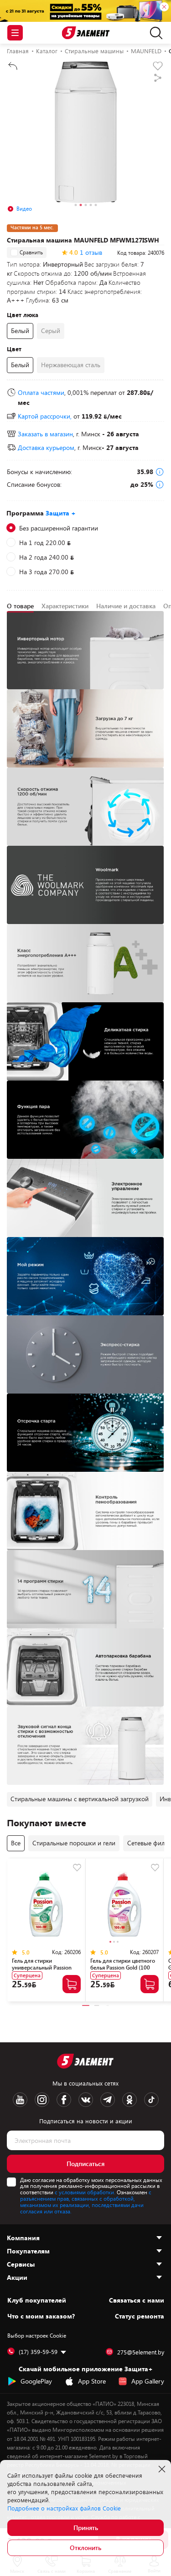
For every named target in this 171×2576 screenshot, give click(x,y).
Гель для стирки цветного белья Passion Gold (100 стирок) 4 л (123, 1967)
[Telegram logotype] (108, 2100)
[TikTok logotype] (151, 2100)
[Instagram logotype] (42, 2100)
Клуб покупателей (37, 2300)
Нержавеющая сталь (71, 365)
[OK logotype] (130, 2100)
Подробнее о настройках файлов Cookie (64, 2508)
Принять (86, 2528)
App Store (92, 2381)
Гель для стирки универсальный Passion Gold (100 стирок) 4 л (42, 1967)
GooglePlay (36, 2381)
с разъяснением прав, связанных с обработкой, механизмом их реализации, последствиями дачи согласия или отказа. (86, 2201)
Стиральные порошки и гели (74, 1843)
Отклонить (85, 2548)
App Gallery (148, 2381)
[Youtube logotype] (20, 2100)
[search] (154, 33)
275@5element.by (141, 2352)
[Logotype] (85, 33)
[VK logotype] (86, 2100)
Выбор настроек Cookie (37, 2335)
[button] (75, 206)
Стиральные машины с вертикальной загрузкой (80, 1799)
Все (16, 1843)
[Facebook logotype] (64, 2100)
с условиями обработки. (85, 2192)
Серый (51, 331)
